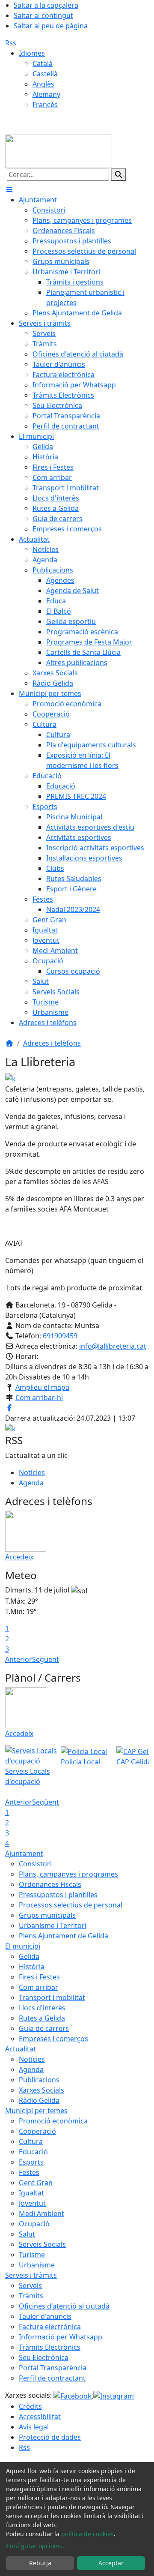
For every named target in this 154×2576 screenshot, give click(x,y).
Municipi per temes (36, 2111)
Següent (46, 1659)
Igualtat (31, 2193)
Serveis (30, 2285)
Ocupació (34, 2224)
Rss (11, 43)
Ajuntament (24, 1853)
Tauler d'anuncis (45, 2316)
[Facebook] (73, 2395)
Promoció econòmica (53, 2121)
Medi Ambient (41, 2213)
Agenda (31, 1483)
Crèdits (30, 2406)
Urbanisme (37, 2265)
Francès (45, 105)
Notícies (32, 1472)
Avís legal (34, 2427)
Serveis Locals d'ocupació (28, 1776)
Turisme (32, 2255)
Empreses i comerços (53, 2039)
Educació (33, 2152)
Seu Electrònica (44, 2357)
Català (43, 63)
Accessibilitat (40, 2417)
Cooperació (37, 2131)
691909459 (60, 1336)
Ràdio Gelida (39, 2100)
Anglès (43, 84)
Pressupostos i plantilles (58, 1895)
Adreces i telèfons (52, 1043)
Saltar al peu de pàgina (51, 26)
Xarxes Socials (41, 2090)
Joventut (32, 2203)
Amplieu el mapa (42, 1387)
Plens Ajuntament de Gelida (64, 1936)
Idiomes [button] (32, 53)
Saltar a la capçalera (46, 5)
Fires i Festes (39, 1977)
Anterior (19, 1659)
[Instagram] (114, 2395)
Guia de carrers (44, 2028)
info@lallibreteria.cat (113, 1346)
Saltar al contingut (43, 15)
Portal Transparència (53, 2368)
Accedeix (19, 1557)
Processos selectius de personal (71, 1905)
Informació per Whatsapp (61, 2337)
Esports (31, 2162)
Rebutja (40, 2563)
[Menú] (9, 189)
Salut (27, 2234)
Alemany (46, 94)
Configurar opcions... (36, 2546)
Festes (29, 2172)
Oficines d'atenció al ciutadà (64, 2306)
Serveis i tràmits (31, 2275)
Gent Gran (36, 2183)
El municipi (23, 1946)
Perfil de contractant (52, 2378)
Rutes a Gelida (42, 2018)
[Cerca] (118, 174)
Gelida (29, 1956)
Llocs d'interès (42, 2008)
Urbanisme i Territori (53, 1925)
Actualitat (21, 2049)
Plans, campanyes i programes (68, 1874)
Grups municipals (47, 1915)
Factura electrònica (50, 2327)
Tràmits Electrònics (50, 2347)
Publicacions (39, 2080)
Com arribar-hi (39, 1397)
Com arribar (38, 1987)
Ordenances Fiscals (50, 1884)
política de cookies (87, 2534)
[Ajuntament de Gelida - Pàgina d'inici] (59, 150)
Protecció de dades (50, 2437)
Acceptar (111, 2563)
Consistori (35, 1864)
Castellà (45, 74)
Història (32, 1967)
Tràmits (31, 2296)
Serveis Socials (42, 2244)
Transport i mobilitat (52, 1997)
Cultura (31, 2141)
